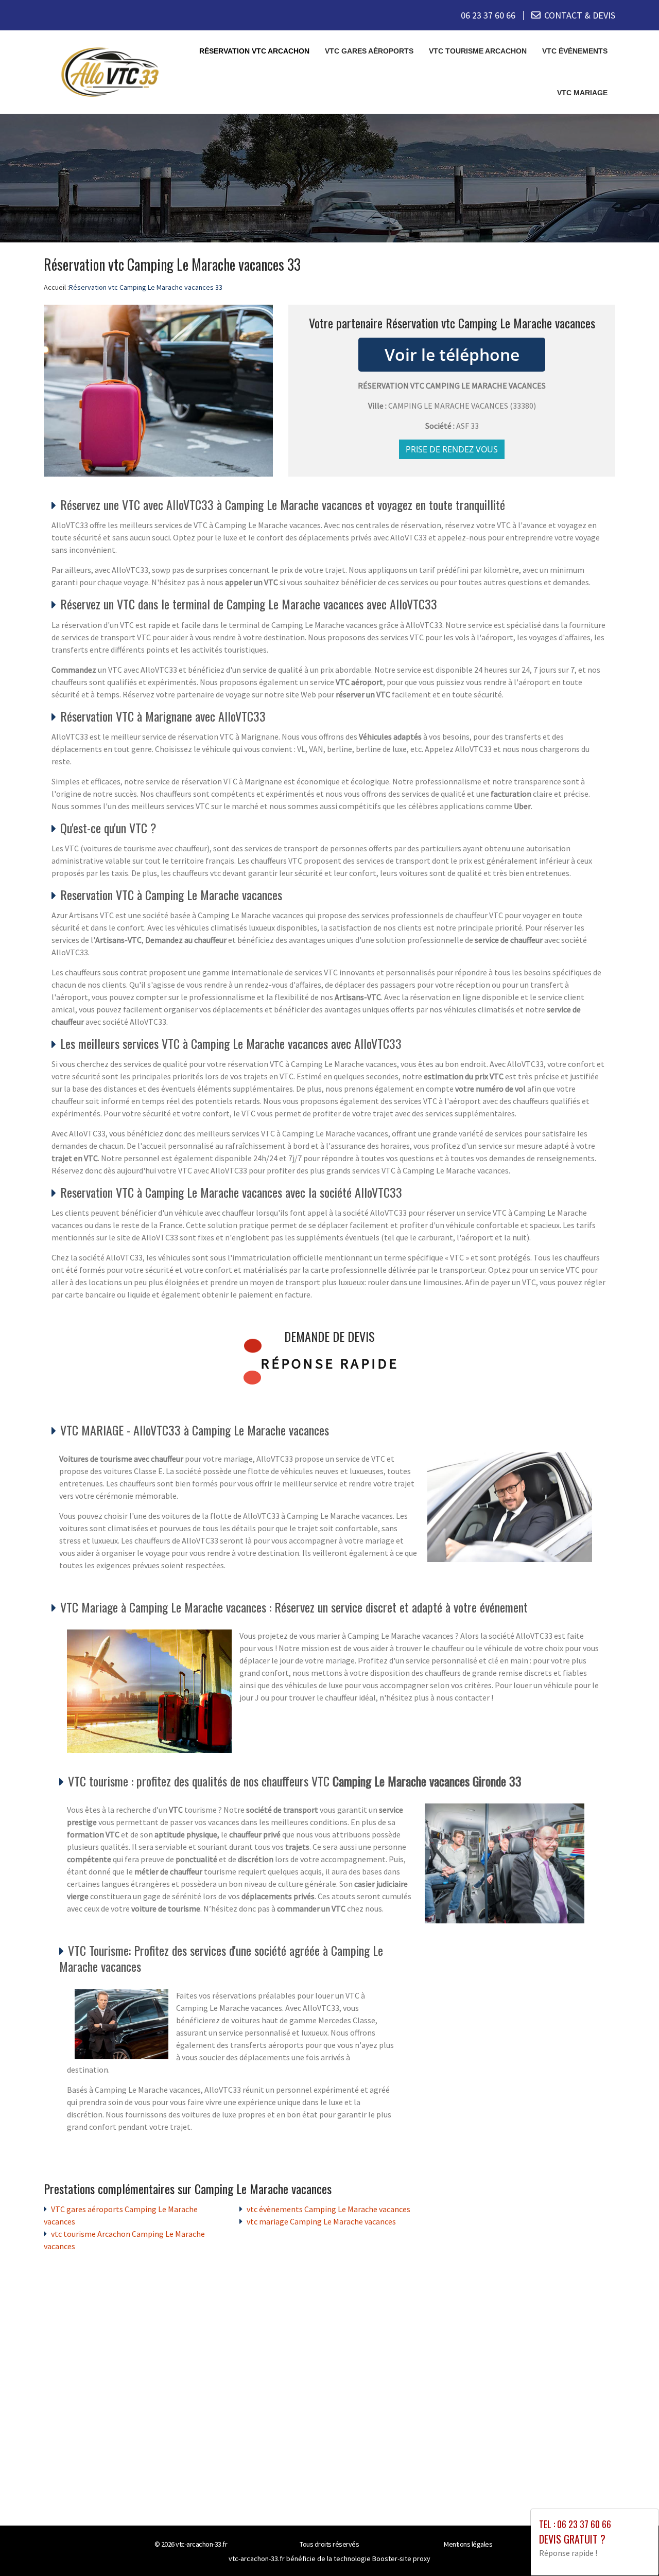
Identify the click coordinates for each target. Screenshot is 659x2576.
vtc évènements (575, 51)
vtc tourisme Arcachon (478, 51)
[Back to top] (631, 2548)
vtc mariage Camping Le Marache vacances (321, 2221)
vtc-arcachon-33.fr (201, 2544)
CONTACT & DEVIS (580, 15)
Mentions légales (468, 2544)
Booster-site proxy (401, 2559)
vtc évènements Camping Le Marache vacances (328, 2209)
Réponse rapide (330, 1363)
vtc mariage (582, 93)
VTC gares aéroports (369, 51)
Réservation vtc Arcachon (254, 51)
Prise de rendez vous (452, 449)
